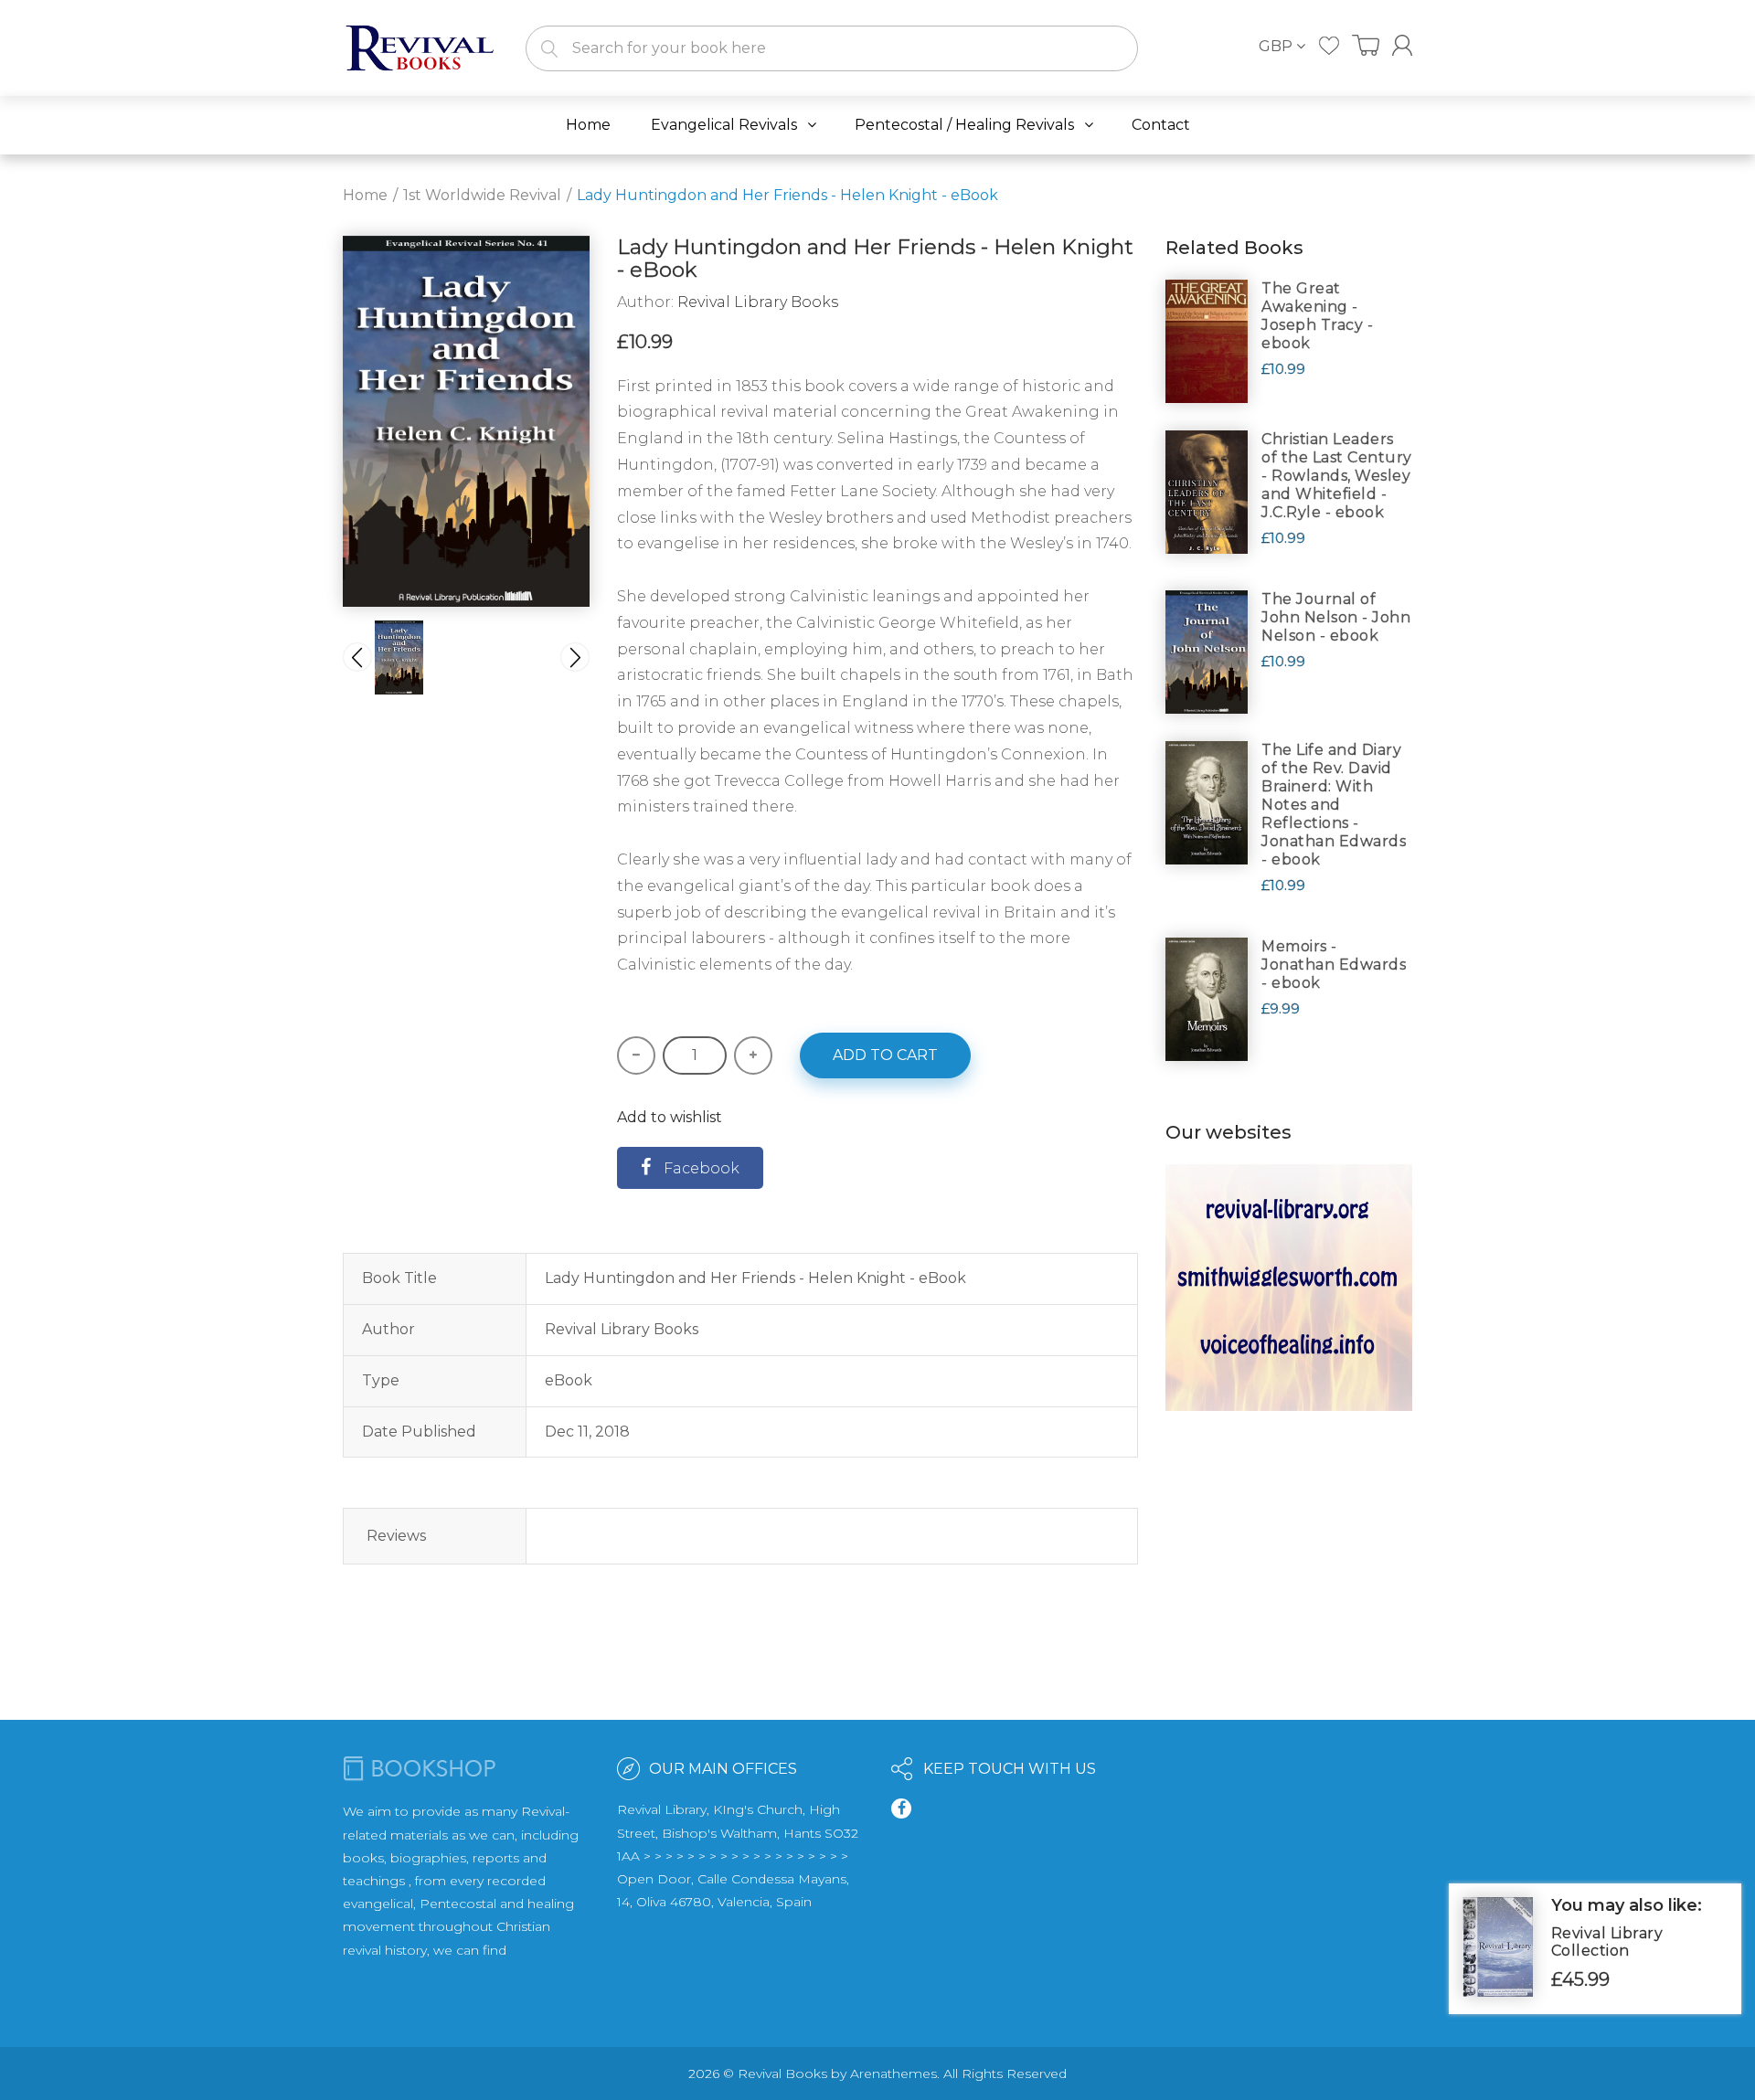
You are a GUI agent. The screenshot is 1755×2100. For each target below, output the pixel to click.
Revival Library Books (758, 302)
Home (365, 195)
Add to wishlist (670, 1117)
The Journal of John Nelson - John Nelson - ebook (1336, 617)
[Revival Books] (420, 47)
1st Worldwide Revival (482, 195)
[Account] (1402, 45)
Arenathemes (893, 2073)
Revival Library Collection (1607, 1942)
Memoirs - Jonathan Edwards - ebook (1334, 965)
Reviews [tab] (396, 1536)
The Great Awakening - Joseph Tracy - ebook (1317, 316)
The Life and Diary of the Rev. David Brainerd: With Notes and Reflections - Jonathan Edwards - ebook (1334, 805)
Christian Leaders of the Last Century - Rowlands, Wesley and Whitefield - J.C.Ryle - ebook (1337, 476)
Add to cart (885, 1055)
